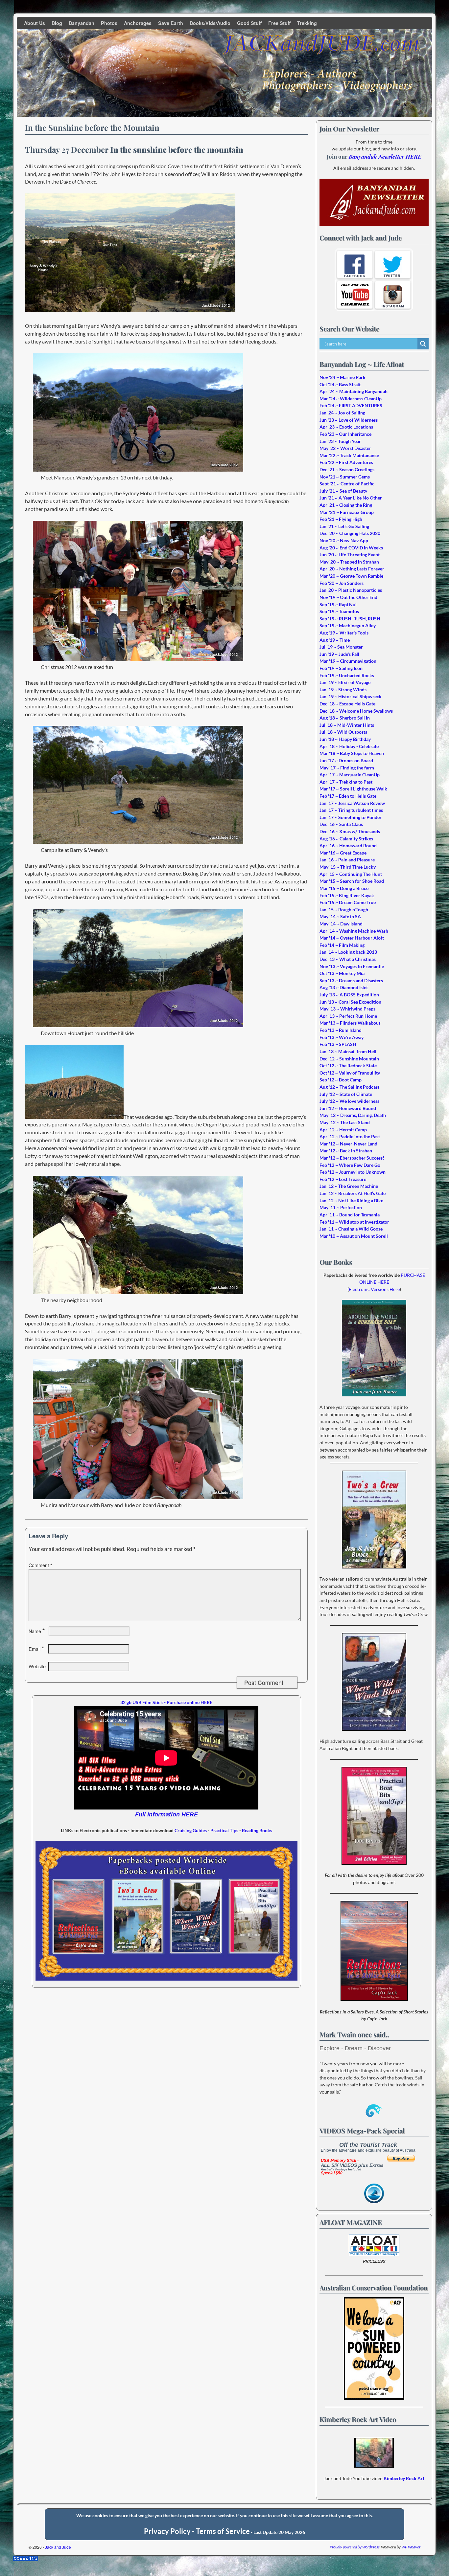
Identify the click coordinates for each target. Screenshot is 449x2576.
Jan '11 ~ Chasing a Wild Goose (351, 1229)
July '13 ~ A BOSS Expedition (349, 995)
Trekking (307, 23)
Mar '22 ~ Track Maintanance (349, 455)
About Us (35, 23)
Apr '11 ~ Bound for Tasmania (350, 1215)
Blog (57, 23)
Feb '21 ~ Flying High (341, 519)
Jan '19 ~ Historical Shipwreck (351, 696)
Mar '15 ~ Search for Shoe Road (352, 881)
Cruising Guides (191, 1830)
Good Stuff (249, 23)
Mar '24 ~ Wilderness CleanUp (351, 399)
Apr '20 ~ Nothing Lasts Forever (352, 569)
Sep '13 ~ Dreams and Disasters (351, 980)
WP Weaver (411, 2547)
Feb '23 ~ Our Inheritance (345, 434)
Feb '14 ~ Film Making (342, 945)
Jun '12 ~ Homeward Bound (348, 1108)
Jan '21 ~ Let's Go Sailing (344, 526)
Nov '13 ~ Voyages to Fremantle (352, 966)
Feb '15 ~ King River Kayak (347, 895)
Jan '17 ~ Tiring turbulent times (351, 810)
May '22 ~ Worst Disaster (345, 448)
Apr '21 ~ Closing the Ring (346, 505)
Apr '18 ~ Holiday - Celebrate (349, 746)
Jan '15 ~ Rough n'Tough (344, 910)
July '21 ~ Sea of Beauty (343, 491)
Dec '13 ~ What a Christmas (348, 959)
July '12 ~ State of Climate (346, 1094)
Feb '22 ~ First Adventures (346, 462)
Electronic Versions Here (374, 1289)
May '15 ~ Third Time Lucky (348, 867)
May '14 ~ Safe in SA (340, 916)
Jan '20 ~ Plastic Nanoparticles (351, 590)
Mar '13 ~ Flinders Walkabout (350, 1023)
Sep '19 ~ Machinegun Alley (348, 625)
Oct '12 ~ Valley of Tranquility (350, 1073)
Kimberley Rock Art (404, 2478)
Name (37, 1631)
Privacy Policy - (170, 2531)
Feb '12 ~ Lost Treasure (343, 1179)
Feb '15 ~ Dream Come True (348, 902)
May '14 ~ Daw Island (341, 924)
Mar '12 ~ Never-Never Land (348, 1144)
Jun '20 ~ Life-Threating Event (350, 555)
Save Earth (171, 23)
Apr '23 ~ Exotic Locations (346, 427)
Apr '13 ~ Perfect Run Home (348, 1016)
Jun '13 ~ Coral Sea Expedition (350, 1002)
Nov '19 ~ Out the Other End (348, 597)
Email (36, 1649)
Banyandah (82, 23)
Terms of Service (223, 2531)
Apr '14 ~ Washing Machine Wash (354, 931)
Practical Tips (224, 1830)
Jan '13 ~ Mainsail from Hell (348, 1051)
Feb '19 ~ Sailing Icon (341, 668)
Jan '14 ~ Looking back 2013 (348, 952)
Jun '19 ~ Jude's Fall (339, 654)
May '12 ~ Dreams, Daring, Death (353, 1115)
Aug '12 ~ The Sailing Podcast (349, 1087)
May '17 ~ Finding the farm (347, 768)
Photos (109, 23)
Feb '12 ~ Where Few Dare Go (350, 1165)
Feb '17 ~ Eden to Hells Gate (348, 796)
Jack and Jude (58, 2547)
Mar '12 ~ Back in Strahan (346, 1151)
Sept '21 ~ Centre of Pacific (347, 484)
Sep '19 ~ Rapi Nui (338, 604)
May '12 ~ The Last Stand (345, 1122)
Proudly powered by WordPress (355, 2547)
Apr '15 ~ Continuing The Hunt (351, 874)
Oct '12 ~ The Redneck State (348, 1066)
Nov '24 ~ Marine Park (343, 377)
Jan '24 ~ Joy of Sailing (342, 413)
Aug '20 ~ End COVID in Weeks (351, 548)
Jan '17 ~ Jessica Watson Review (352, 803)
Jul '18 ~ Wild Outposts (343, 732)
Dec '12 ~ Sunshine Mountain (349, 1059)
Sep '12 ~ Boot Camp (341, 1080)
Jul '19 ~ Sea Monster (341, 647)
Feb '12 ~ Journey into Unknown (353, 1172)
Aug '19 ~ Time (335, 640)
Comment (40, 1565)
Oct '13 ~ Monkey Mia (342, 973)
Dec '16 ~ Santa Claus (341, 824)
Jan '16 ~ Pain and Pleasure (347, 860)
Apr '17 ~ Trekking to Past (346, 782)
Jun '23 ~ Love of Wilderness (349, 420)
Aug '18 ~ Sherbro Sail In (345, 718)
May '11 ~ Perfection (341, 1207)
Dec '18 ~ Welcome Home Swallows (356, 711)
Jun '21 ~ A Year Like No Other (351, 498)
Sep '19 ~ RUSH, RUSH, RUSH (350, 619)
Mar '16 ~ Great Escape (343, 853)
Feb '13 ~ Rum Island (341, 1030)
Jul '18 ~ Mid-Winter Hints (347, 725)
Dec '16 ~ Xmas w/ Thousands (350, 831)
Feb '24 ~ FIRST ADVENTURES (351, 405)
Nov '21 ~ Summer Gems (345, 477)
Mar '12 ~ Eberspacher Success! (352, 1158)
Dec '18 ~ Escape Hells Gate (347, 704)
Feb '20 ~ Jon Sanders (342, 583)
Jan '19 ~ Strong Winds (343, 689)
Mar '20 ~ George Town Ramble (351, 576)
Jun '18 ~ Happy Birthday (345, 739)
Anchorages (138, 23)
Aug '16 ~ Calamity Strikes (346, 839)
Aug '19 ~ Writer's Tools (344, 633)
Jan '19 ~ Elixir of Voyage (345, 682)
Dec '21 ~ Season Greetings (347, 469)
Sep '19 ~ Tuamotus (339, 611)
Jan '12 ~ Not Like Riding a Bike (351, 1200)
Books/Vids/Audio (210, 23)
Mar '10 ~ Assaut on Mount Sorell (354, 1236)
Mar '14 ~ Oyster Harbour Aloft (352, 938)
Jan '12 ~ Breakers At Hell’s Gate (353, 1193)
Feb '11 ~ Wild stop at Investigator (354, 1222)
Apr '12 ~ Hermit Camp (343, 1130)
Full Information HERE (166, 1814)
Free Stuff (279, 23)
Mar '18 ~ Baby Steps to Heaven (352, 753)
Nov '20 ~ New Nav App (344, 540)
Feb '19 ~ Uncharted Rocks (347, 675)
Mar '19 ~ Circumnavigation (348, 661)
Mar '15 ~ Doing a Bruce (344, 888)
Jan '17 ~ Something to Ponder (351, 817)
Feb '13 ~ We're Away (342, 1037)
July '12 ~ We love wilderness (349, 1101)
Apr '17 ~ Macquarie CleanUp (350, 775)
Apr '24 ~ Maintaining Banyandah (354, 391)
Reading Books (257, 1830)
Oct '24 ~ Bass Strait (340, 384)
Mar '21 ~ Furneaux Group (347, 512)
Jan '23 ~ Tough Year (340, 441)
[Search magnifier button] (423, 344)
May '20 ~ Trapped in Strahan (349, 562)
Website (37, 1666)
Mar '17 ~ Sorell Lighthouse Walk (353, 789)
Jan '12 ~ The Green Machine (349, 1186)
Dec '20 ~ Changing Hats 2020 (350, 533)
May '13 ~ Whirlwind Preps (347, 1009)
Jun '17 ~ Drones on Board (346, 760)
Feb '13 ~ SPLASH (338, 1044)
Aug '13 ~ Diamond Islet (344, 987)
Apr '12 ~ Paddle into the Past (350, 1136)
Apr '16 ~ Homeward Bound (348, 845)
